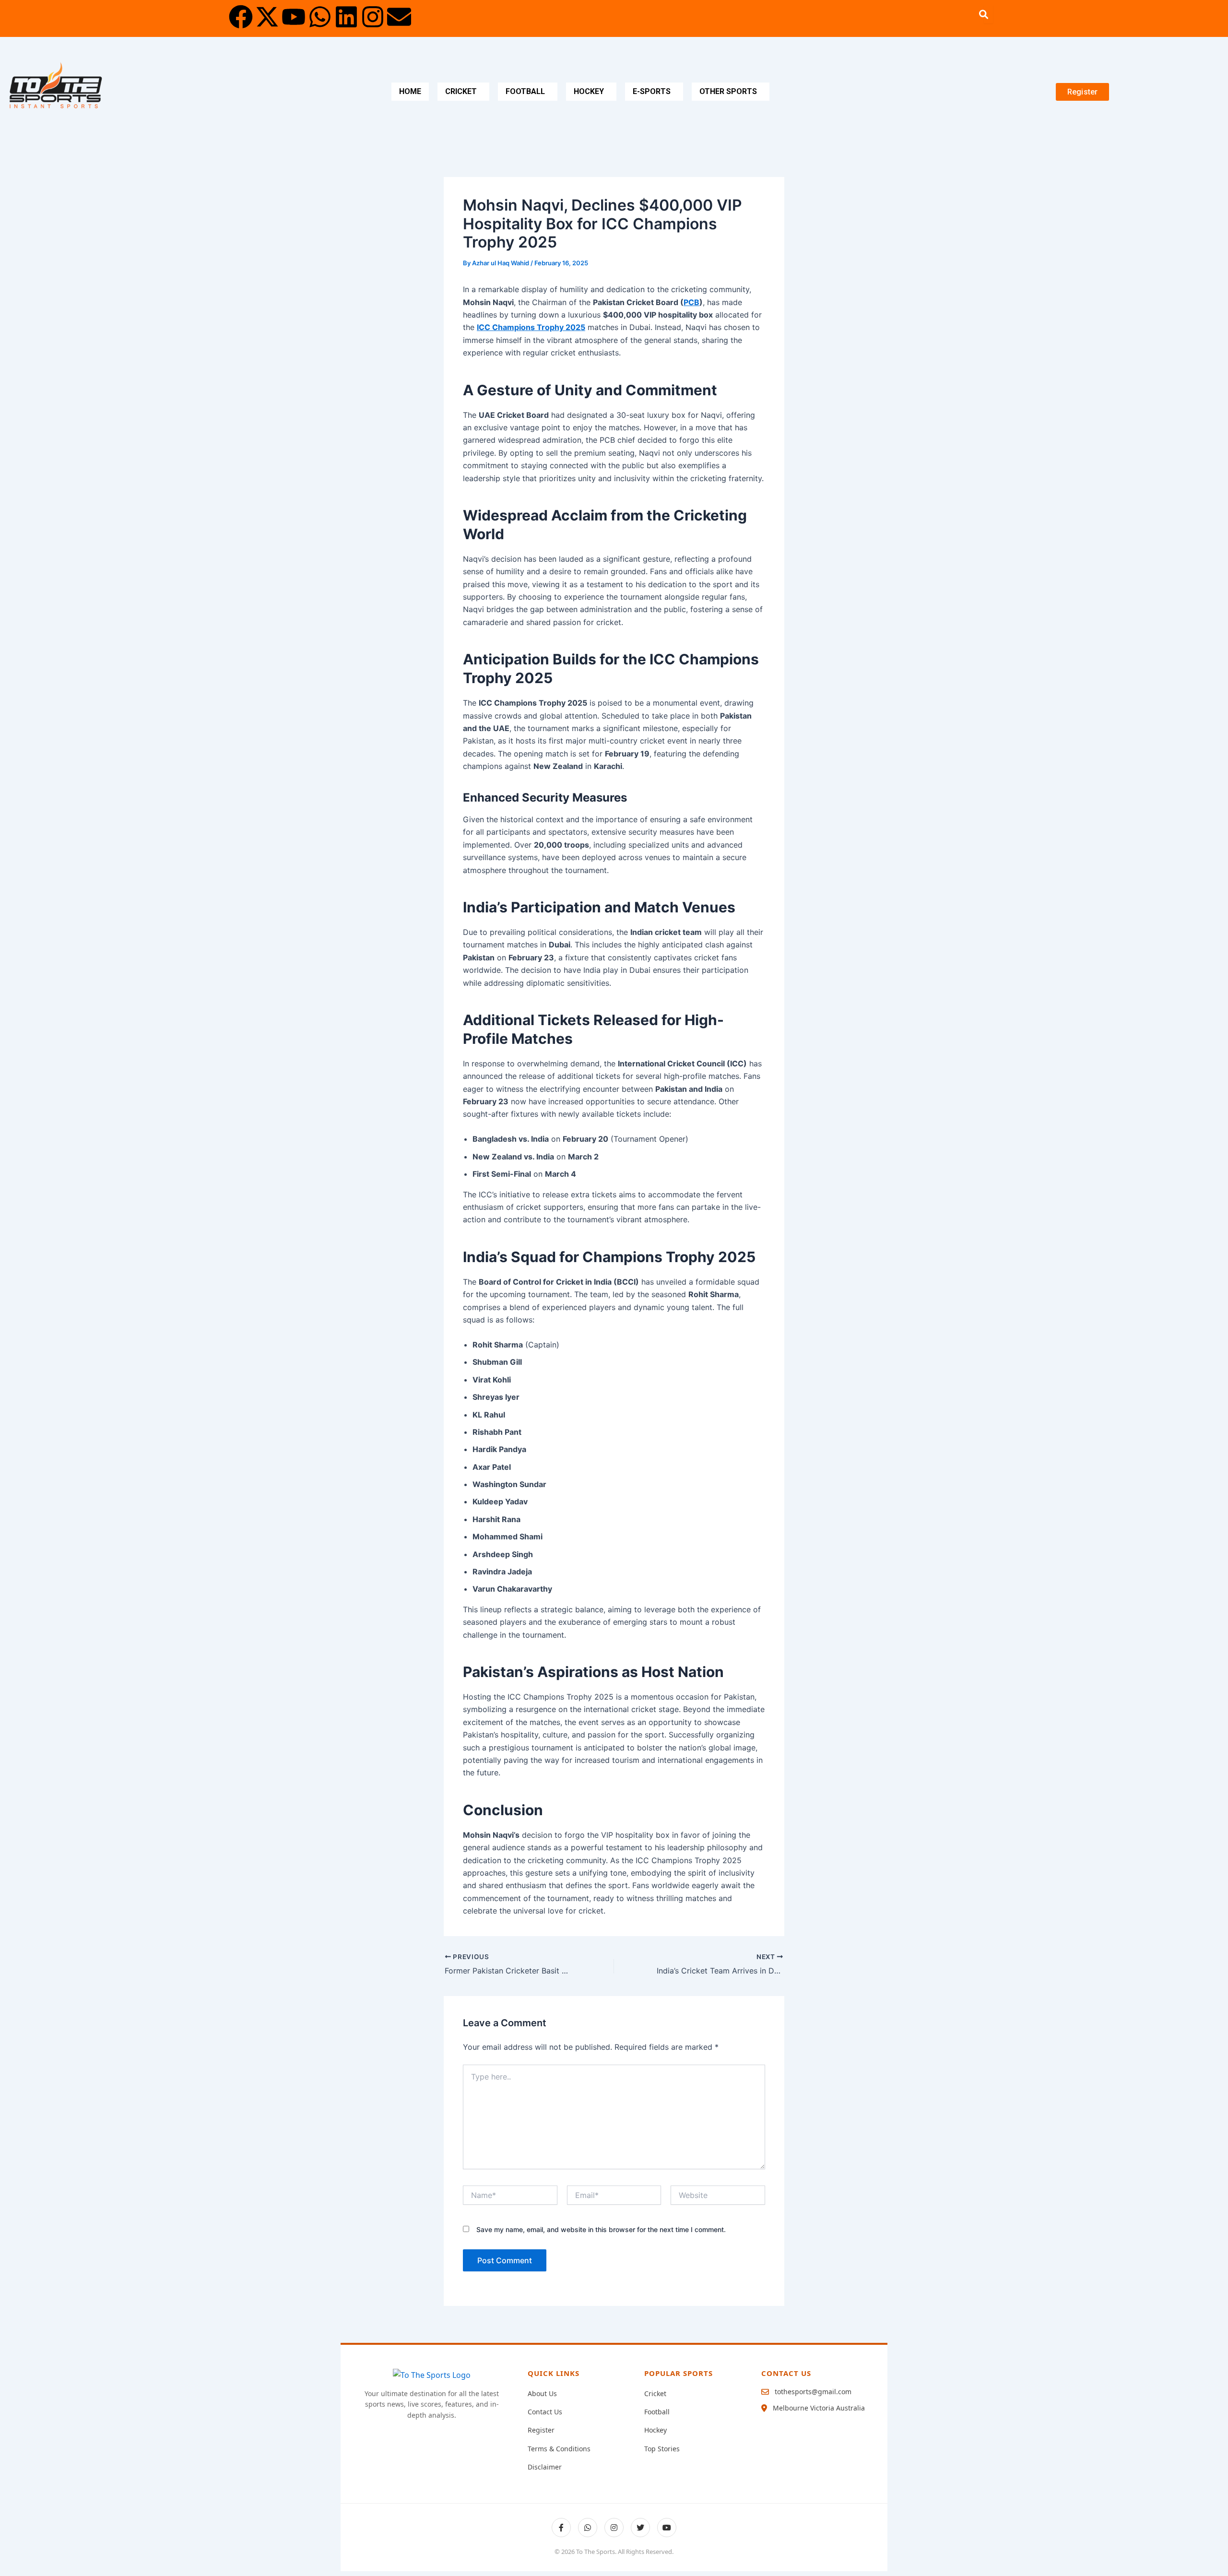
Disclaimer (545, 2467)
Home (410, 91)
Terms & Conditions (559, 2449)
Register (541, 2430)
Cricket (461, 91)
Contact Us (545, 2412)
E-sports (652, 91)
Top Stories (662, 2449)
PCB (691, 302)
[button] (463, 92)
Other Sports (728, 91)
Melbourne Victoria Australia (819, 2408)
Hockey (589, 91)
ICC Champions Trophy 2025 (531, 327)
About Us (542, 2393)
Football (525, 91)
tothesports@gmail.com (813, 2392)
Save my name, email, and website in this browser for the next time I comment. (601, 2229)
